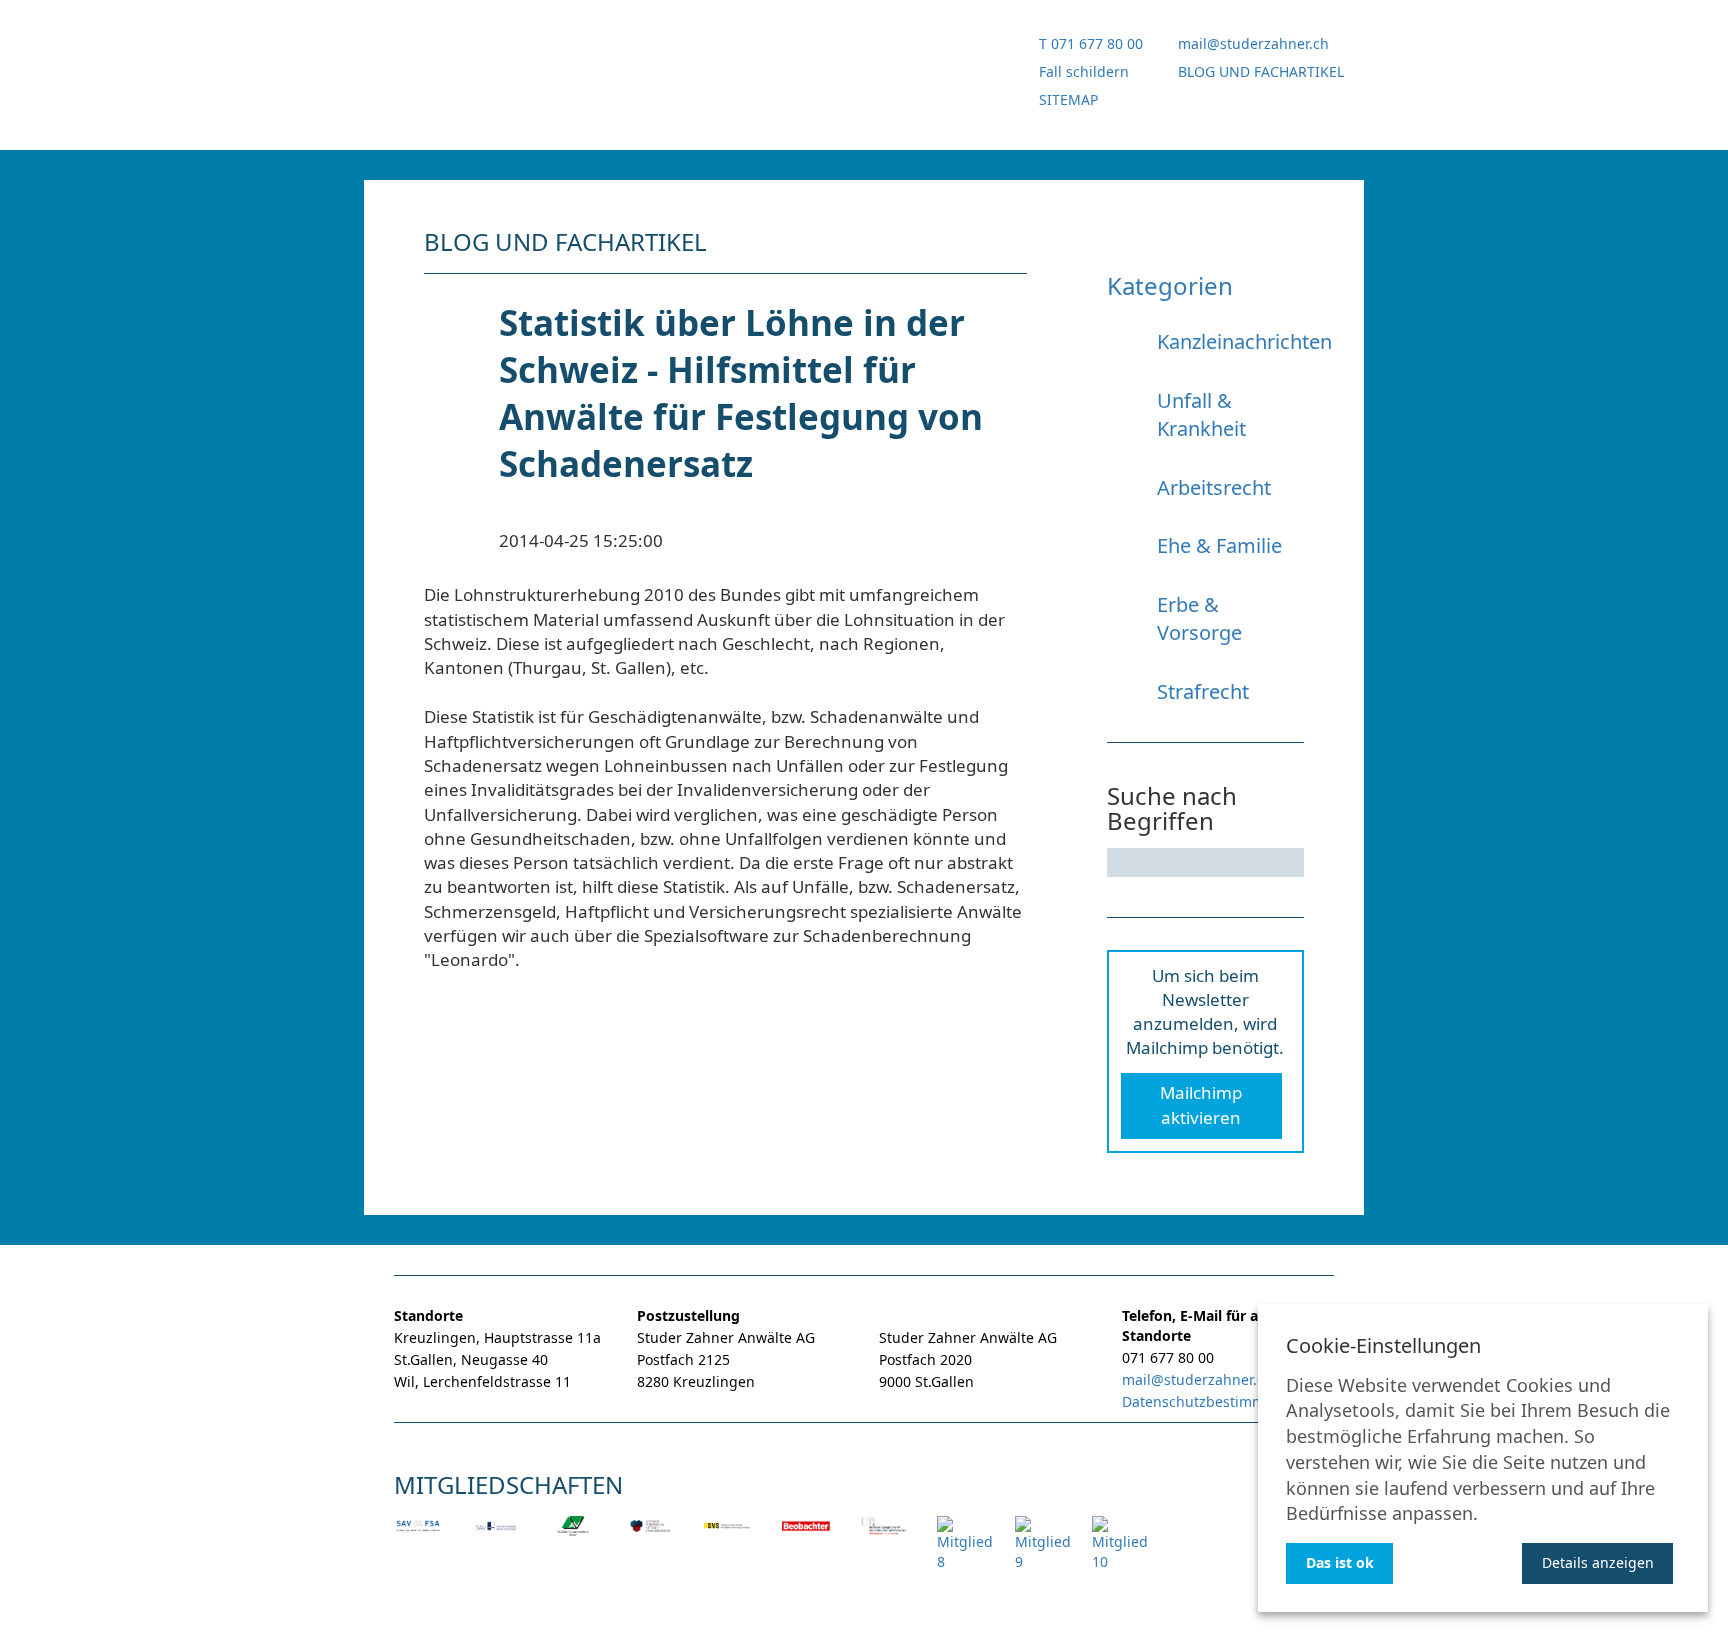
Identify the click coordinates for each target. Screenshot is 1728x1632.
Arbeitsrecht (1214, 487)
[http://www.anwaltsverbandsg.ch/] (573, 1539)
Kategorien (1170, 285)
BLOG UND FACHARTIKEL (1261, 71)
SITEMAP (1068, 99)
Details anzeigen (1598, 1562)
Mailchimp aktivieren (1201, 1104)
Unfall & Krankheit (1201, 415)
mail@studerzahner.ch (1253, 43)
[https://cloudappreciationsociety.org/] (1120, 1557)
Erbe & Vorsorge (1199, 619)
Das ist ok (1340, 1562)
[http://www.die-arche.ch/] (1043, 1557)
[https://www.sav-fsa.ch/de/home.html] (418, 1539)
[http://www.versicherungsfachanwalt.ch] (651, 1539)
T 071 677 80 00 (1091, 43)
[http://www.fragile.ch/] (965, 1557)
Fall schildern (1084, 71)
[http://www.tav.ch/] (496, 1539)
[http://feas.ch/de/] (728, 1539)
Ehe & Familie (1219, 545)
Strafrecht (1203, 691)
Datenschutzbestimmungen (1215, 1401)
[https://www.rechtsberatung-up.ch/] (884, 1539)
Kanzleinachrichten (1244, 341)
